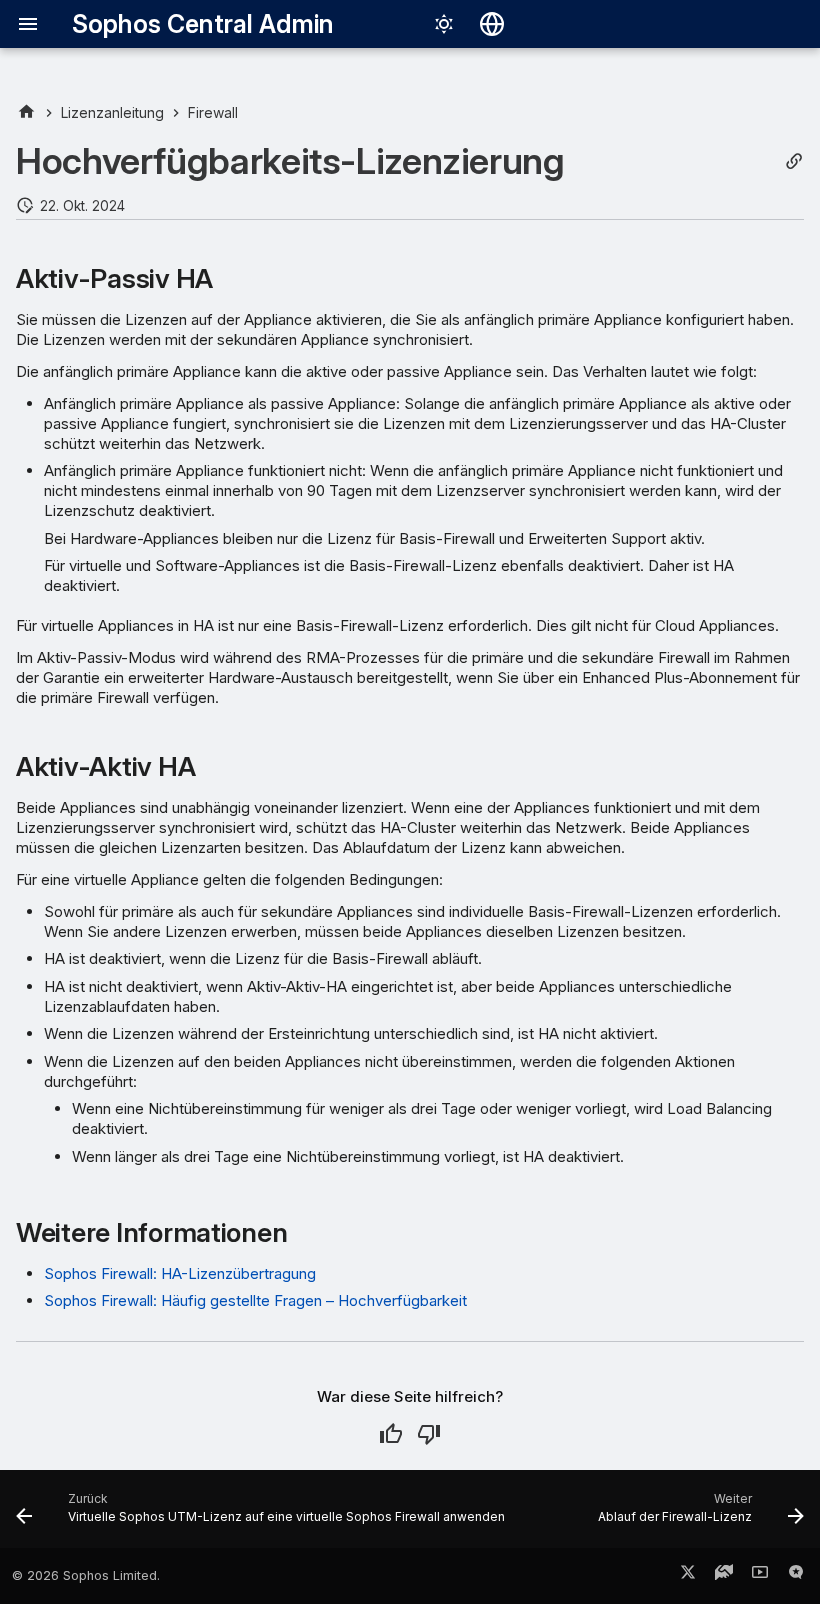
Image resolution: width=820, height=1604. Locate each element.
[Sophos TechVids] (760, 1576)
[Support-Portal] (724, 1576)
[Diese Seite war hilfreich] (391, 1434)
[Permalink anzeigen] (794, 161)
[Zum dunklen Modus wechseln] (444, 24)
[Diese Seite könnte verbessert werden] (429, 1434)
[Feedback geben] (796, 1576)
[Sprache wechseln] (492, 24)
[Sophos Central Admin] (26, 112)
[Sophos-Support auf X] (688, 1576)
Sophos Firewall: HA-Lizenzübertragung (180, 1273)
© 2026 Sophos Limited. (86, 1575)
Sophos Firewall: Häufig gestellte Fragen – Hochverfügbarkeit (255, 1300)
